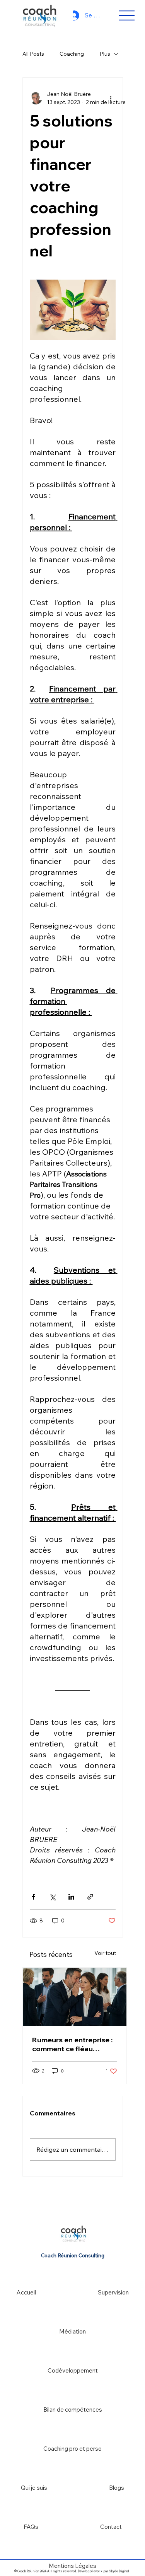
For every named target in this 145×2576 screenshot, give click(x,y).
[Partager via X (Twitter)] (52, 1897)
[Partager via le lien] (90, 1897)
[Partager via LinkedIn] (71, 1897)
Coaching (72, 54)
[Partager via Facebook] (33, 1897)
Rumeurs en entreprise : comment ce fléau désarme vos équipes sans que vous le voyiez (72, 2044)
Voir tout (105, 1953)
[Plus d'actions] (111, 98)
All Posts (33, 54)
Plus (105, 54)
